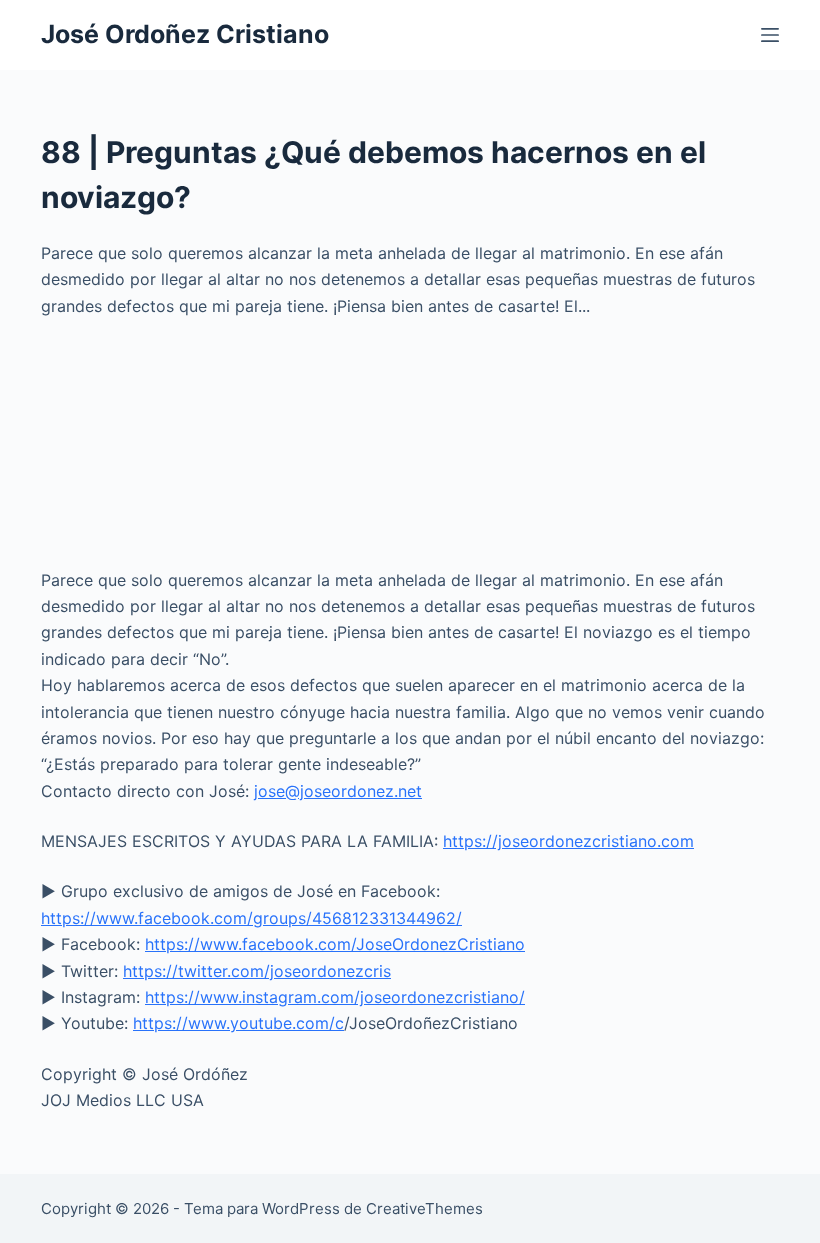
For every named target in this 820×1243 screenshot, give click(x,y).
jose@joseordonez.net (338, 791)
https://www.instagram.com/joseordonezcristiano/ (335, 997)
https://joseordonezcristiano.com (568, 841)
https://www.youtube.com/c (238, 1023)
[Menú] (770, 35)
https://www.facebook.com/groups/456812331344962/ (251, 918)
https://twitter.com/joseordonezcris (257, 971)
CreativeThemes (424, 1208)
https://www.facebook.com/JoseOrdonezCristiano (335, 944)
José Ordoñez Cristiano (185, 34)
